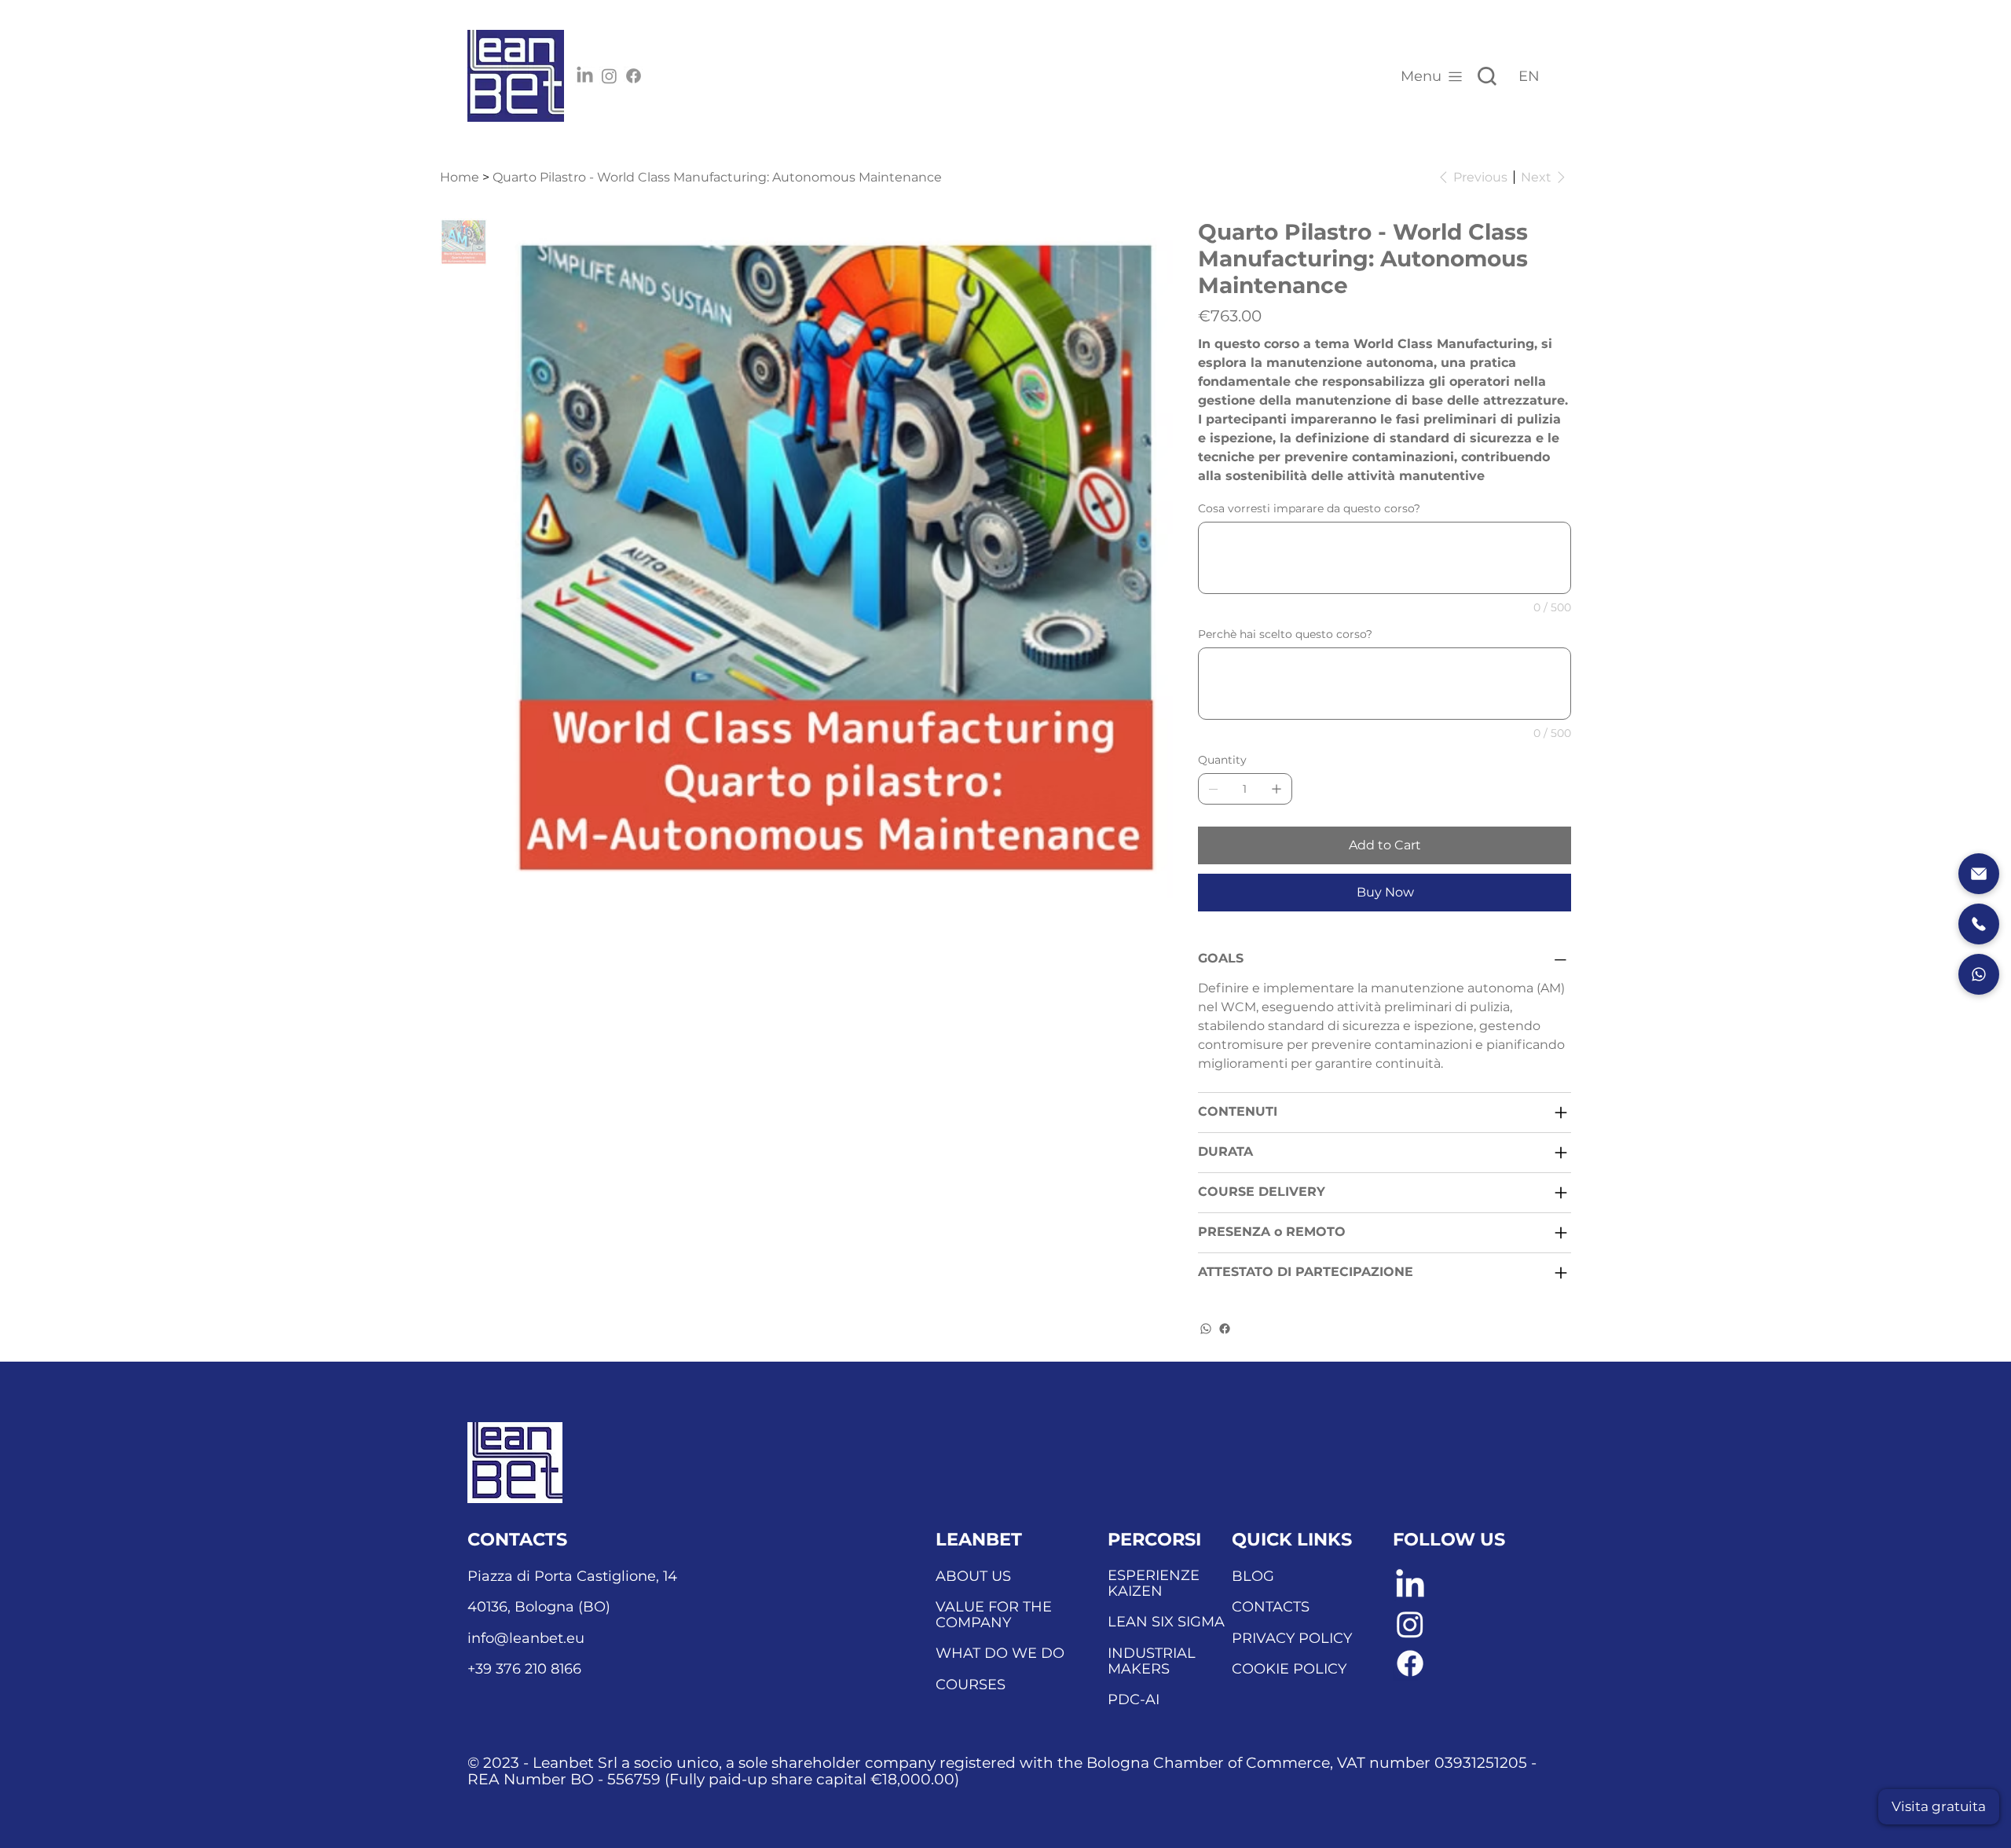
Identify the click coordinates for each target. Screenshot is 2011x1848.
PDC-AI (1134, 1699)
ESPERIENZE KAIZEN (1154, 1583)
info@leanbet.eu (526, 1638)
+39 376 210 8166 (524, 1669)
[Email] (1979, 874)
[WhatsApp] (1206, 1329)
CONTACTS (1271, 1607)
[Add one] (1277, 789)
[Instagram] (609, 76)
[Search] (1487, 76)
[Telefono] (1979, 924)
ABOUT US (973, 1576)
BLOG (1253, 1576)
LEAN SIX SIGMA (1166, 1622)
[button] (1939, 1807)
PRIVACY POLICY (1292, 1638)
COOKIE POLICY (1289, 1669)
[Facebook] (634, 76)
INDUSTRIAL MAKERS (1152, 1661)
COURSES (971, 1685)
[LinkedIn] (585, 76)
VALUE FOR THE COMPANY (994, 1615)
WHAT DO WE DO (1000, 1653)
